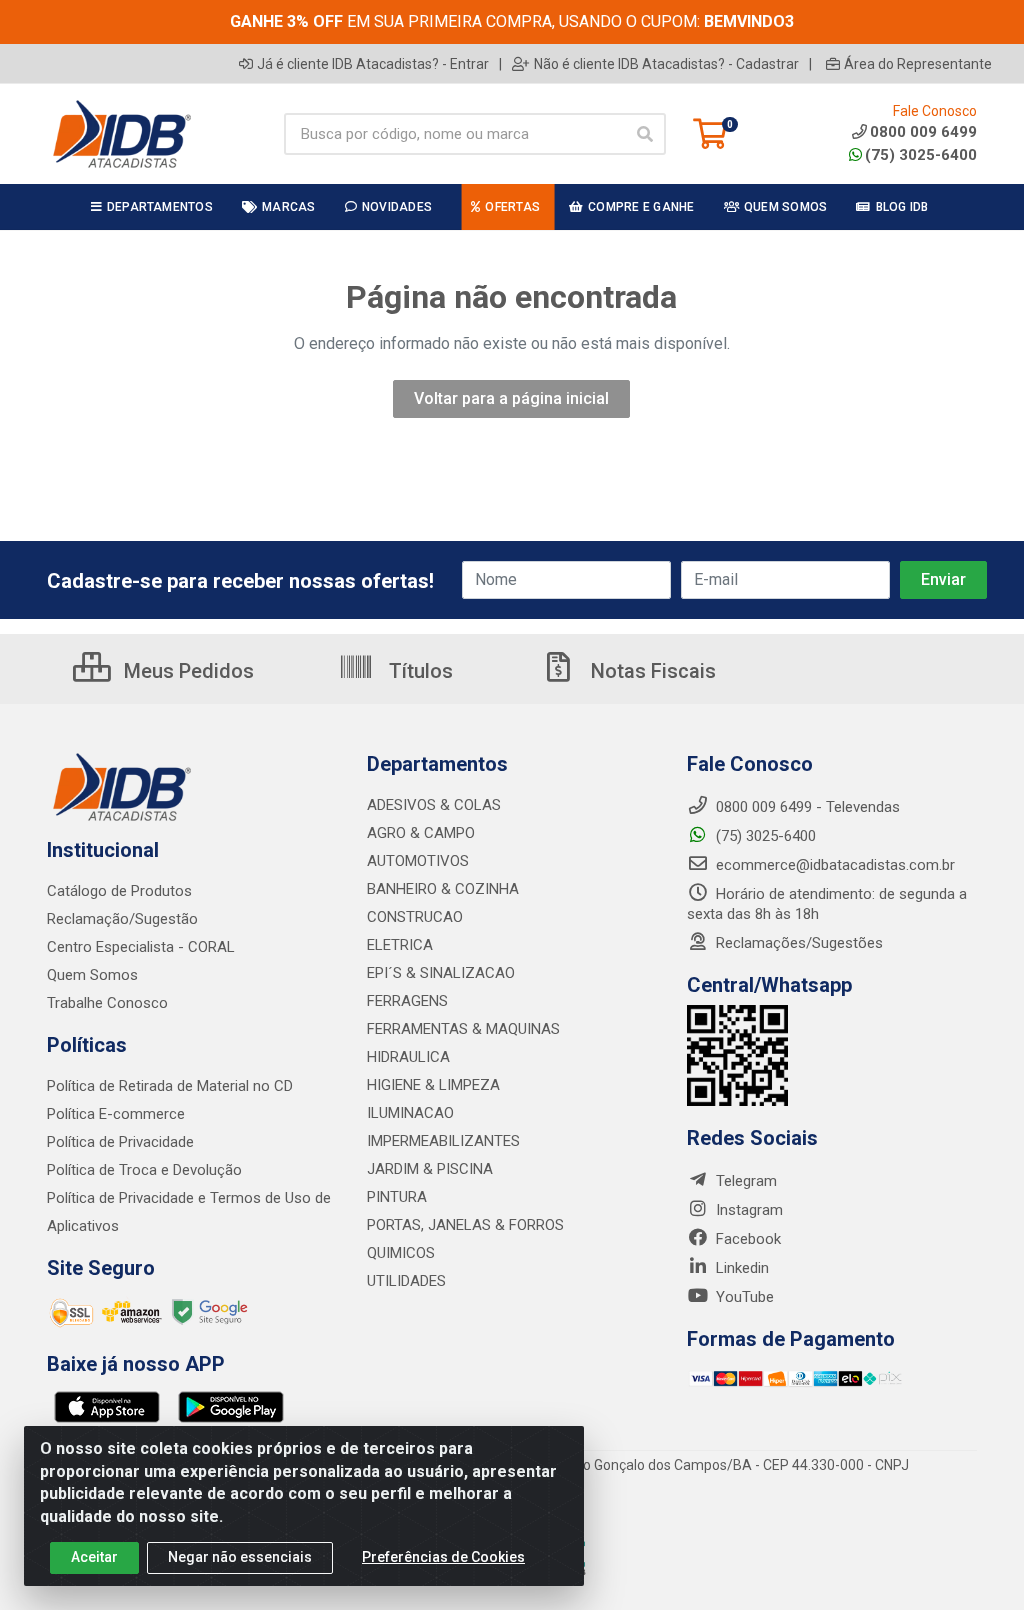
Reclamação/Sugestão (122, 919)
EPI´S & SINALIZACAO (441, 973)
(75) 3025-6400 (921, 155)
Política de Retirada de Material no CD (170, 1086)
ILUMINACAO (410, 1113)
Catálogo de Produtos (119, 891)
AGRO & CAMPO (421, 833)
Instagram (747, 1210)
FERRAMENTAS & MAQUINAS (463, 1029)
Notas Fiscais (651, 671)
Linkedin (740, 1268)
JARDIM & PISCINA (430, 1169)
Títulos (418, 671)
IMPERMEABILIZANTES (443, 1141)
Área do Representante (918, 64)
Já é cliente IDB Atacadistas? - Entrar (373, 64)
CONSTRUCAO (415, 917)
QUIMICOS (401, 1253)
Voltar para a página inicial (511, 398)
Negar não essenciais (240, 1557)
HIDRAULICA (408, 1057)
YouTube (743, 1297)
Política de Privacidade (120, 1142)
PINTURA (397, 1197)
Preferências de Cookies (443, 1557)
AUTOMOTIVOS (418, 861)
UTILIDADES (406, 1281)
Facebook (746, 1239)
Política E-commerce (116, 1114)
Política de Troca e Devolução (144, 1170)
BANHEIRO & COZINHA (443, 889)
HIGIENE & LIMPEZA (433, 1085)
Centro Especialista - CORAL (141, 947)
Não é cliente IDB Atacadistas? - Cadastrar (666, 64)
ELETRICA (400, 945)
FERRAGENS (407, 1001)
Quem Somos (92, 975)
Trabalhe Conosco (107, 1003)
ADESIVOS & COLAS (434, 805)
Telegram (744, 1181)
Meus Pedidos (186, 671)
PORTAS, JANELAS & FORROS (465, 1225)
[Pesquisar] (645, 134)
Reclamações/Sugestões (797, 943)
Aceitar (94, 1557)
